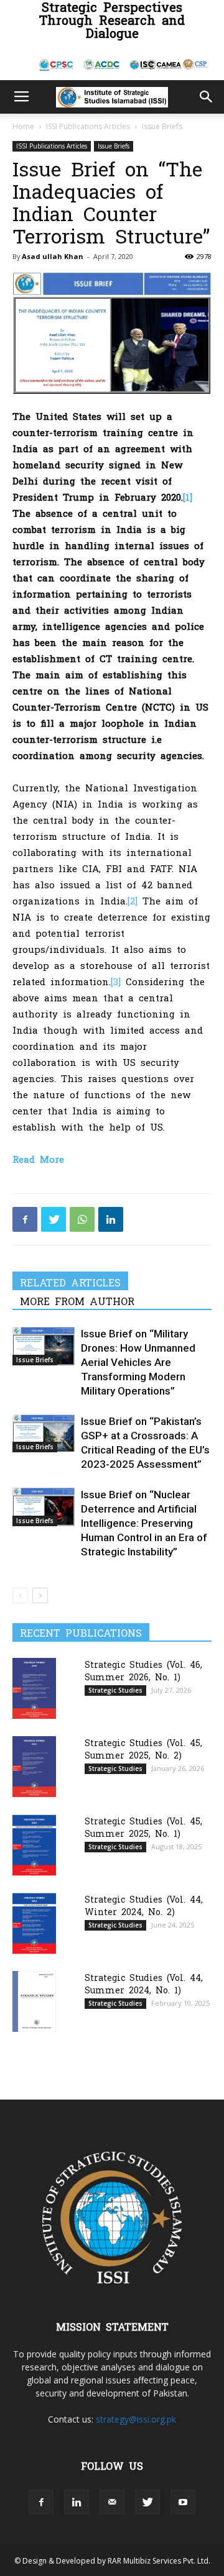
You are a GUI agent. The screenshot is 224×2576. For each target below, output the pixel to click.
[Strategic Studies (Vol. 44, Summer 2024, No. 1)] (34, 2001)
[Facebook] (25, 1219)
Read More (38, 1159)
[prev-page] (20, 1595)
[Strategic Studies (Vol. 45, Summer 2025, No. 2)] (34, 1766)
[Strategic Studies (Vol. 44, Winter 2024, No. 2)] (34, 1923)
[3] (116, 981)
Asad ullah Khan (53, 256)
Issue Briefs (162, 126)
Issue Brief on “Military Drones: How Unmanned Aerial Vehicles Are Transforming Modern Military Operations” (138, 1362)
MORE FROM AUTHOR (77, 1301)
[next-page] (40, 1595)
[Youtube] (183, 2502)
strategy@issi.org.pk (136, 2419)
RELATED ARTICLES (70, 1282)
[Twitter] (54, 1219)
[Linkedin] (111, 1219)
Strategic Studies (115, 1690)
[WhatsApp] (82, 1219)
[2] (133, 900)
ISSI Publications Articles (88, 126)
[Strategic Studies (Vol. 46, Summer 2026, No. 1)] (34, 1688)
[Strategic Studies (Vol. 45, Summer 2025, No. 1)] (34, 1845)
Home (23, 126)
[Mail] (112, 2502)
